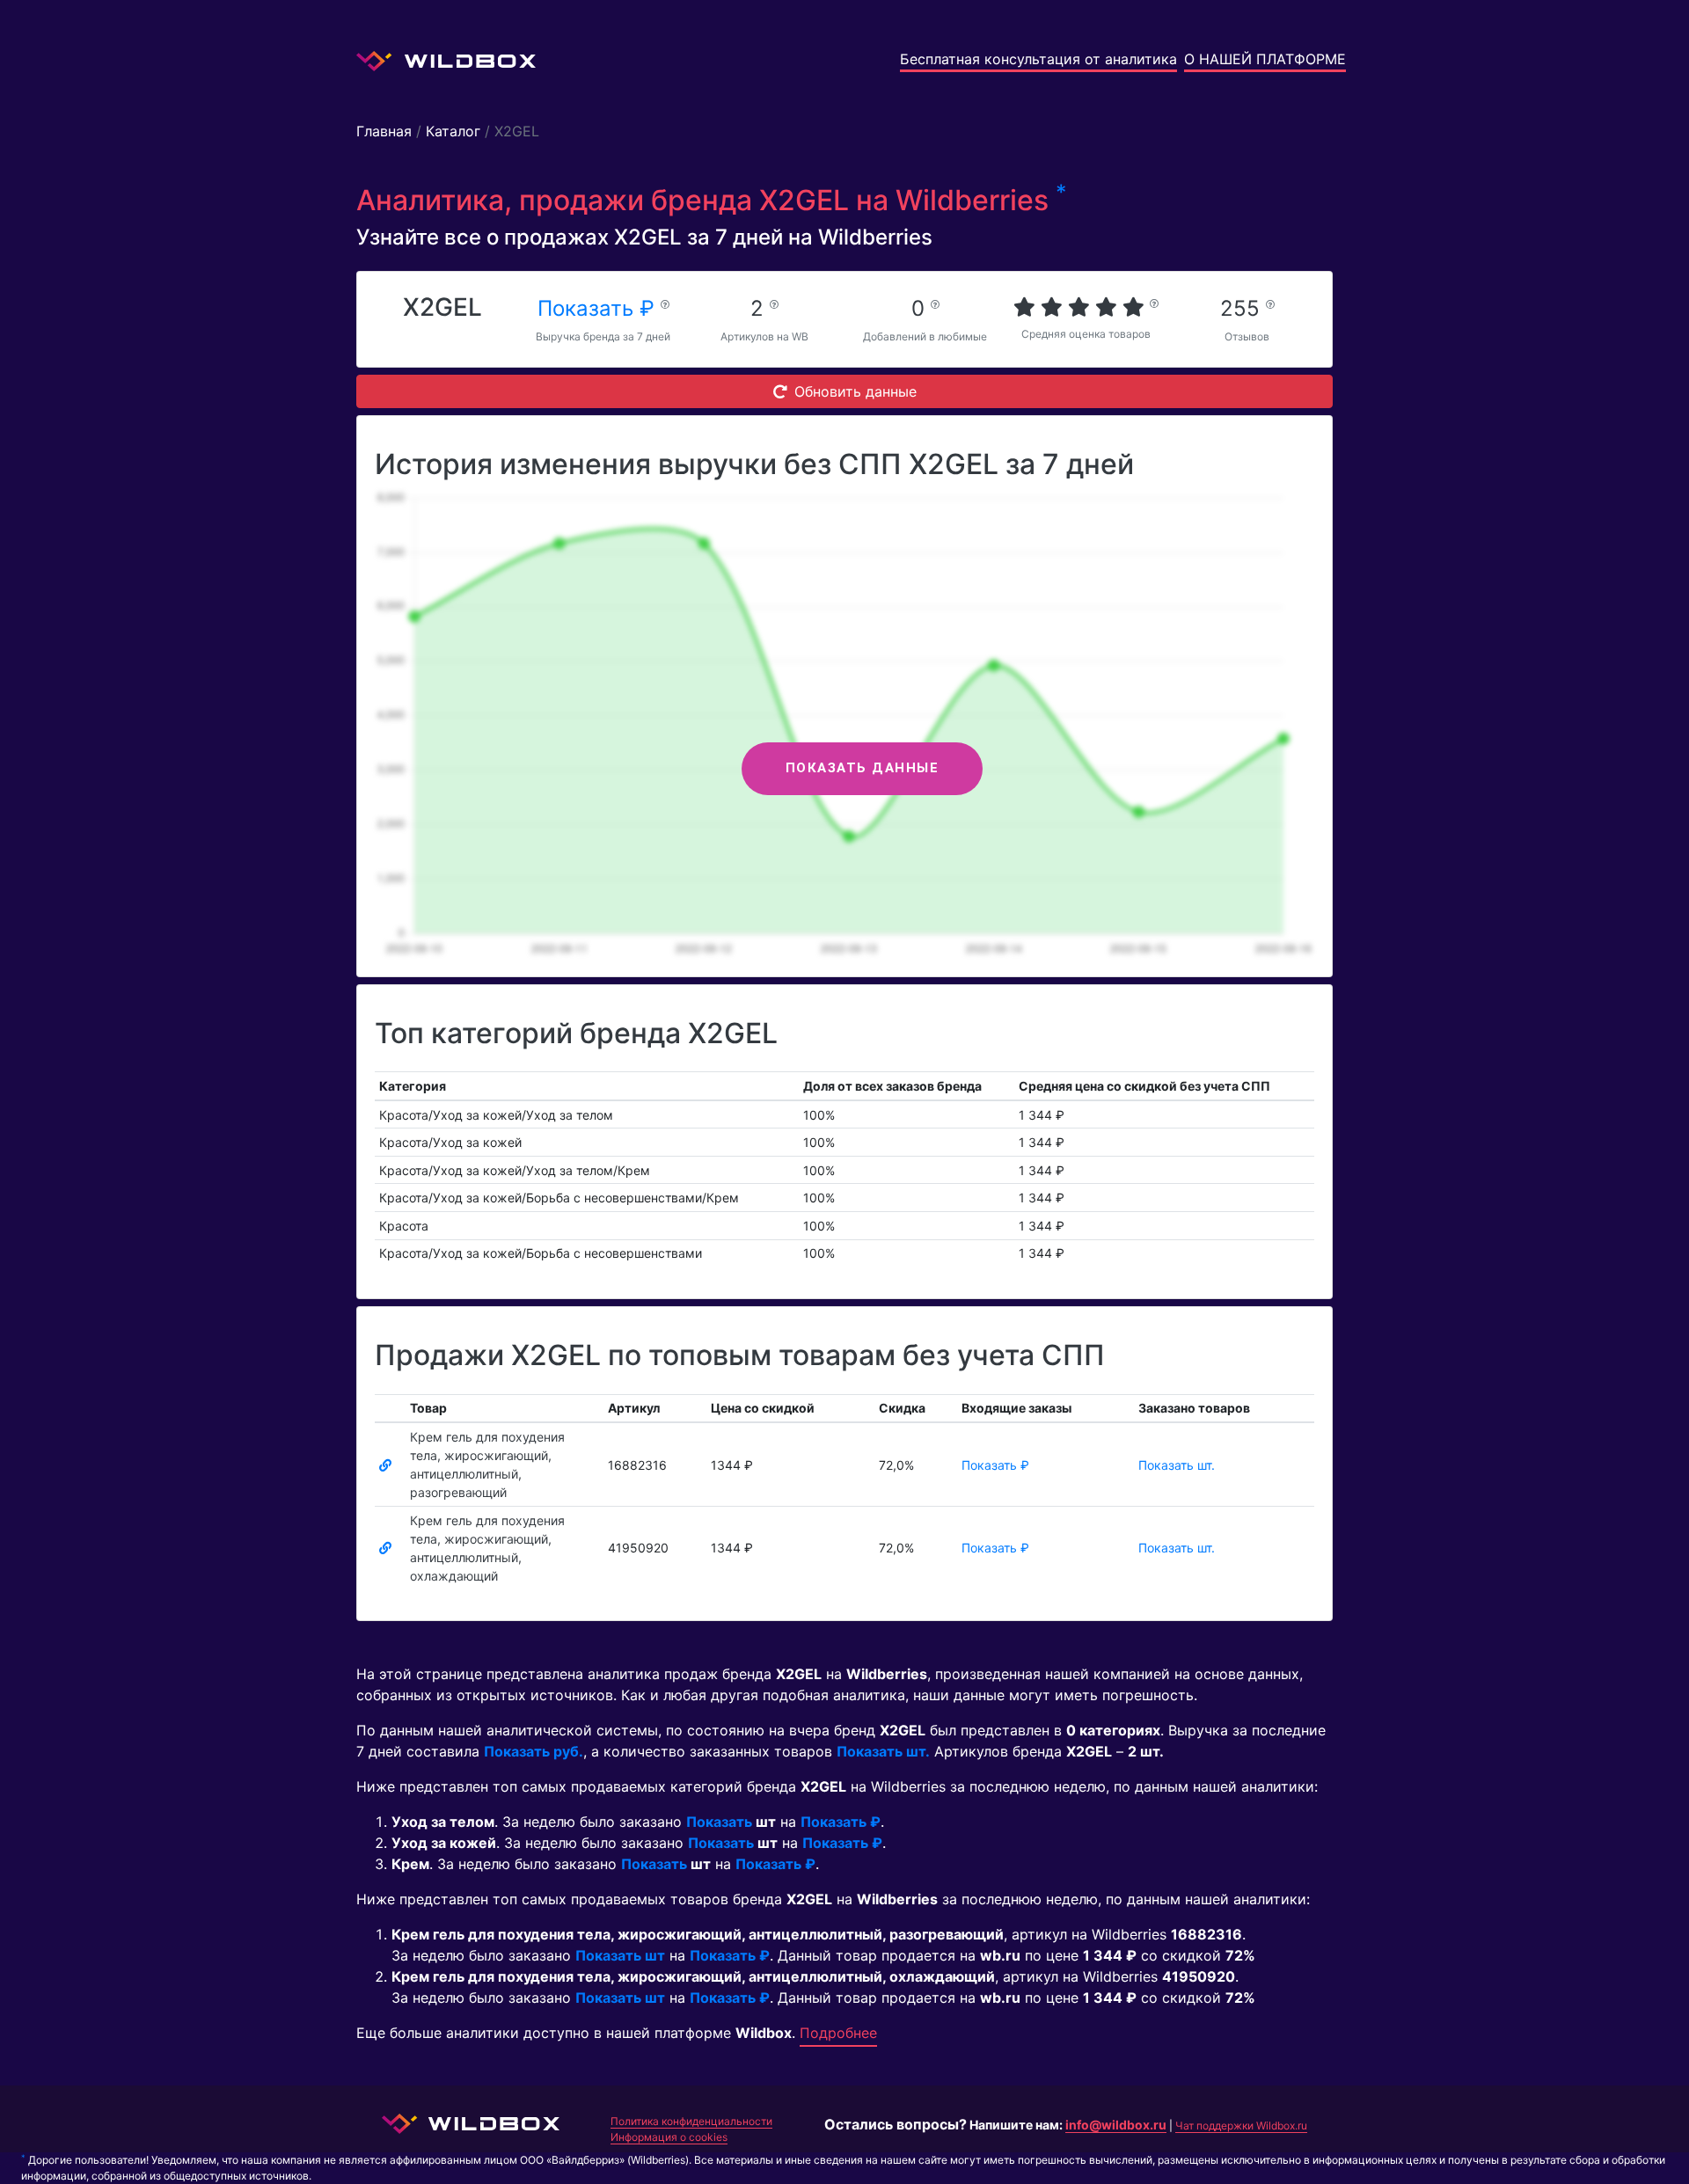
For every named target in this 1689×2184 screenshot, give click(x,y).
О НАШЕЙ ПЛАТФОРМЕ (1265, 59)
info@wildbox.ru (1116, 2125)
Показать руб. (534, 1751)
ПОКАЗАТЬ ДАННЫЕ (863, 768)
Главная (384, 131)
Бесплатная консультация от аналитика (1038, 59)
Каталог (453, 131)
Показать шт (620, 1955)
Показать (719, 1822)
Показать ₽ (599, 308)
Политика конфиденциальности (691, 2121)
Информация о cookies (669, 2137)
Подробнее (838, 2033)
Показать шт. (1177, 1465)
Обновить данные (855, 391)
